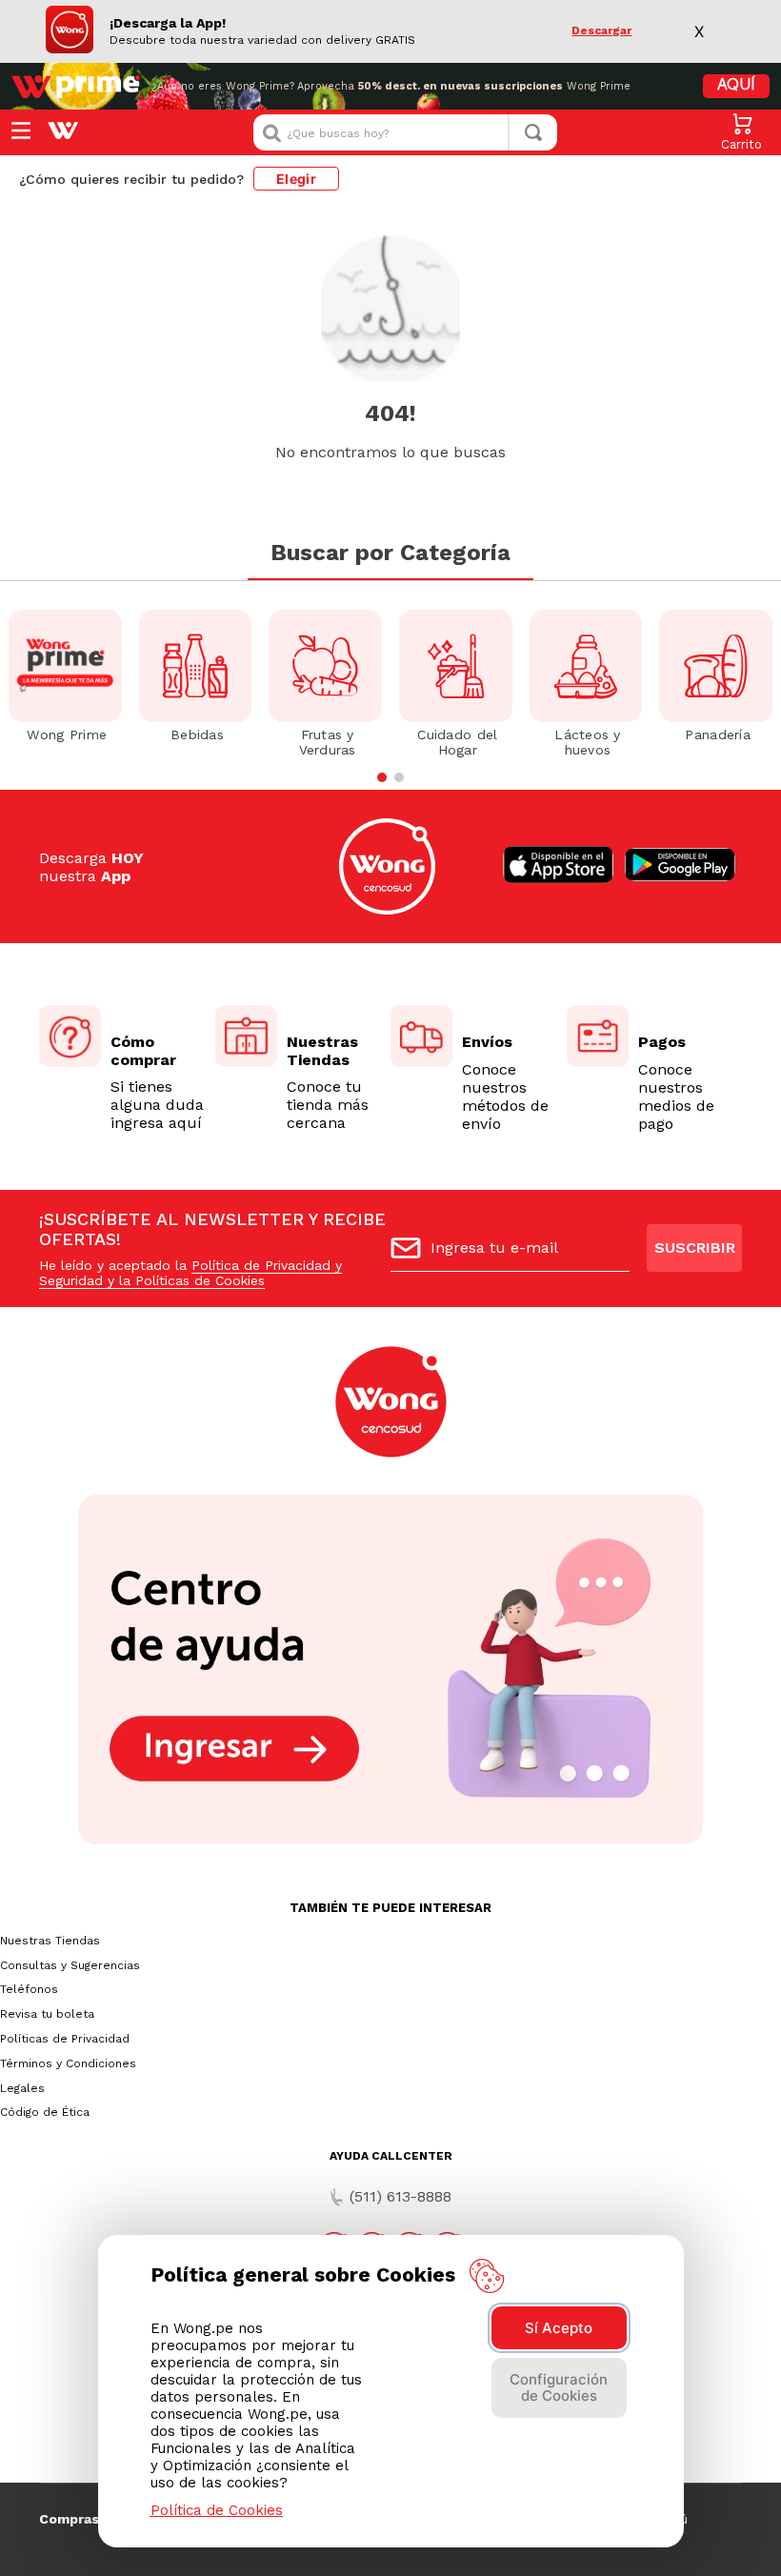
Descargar (601, 31)
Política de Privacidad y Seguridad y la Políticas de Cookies (190, 1273)
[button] (382, 777)
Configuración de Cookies (559, 2387)
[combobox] (405, 132)
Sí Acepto (559, 2328)
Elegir (296, 179)
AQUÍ (736, 86)
